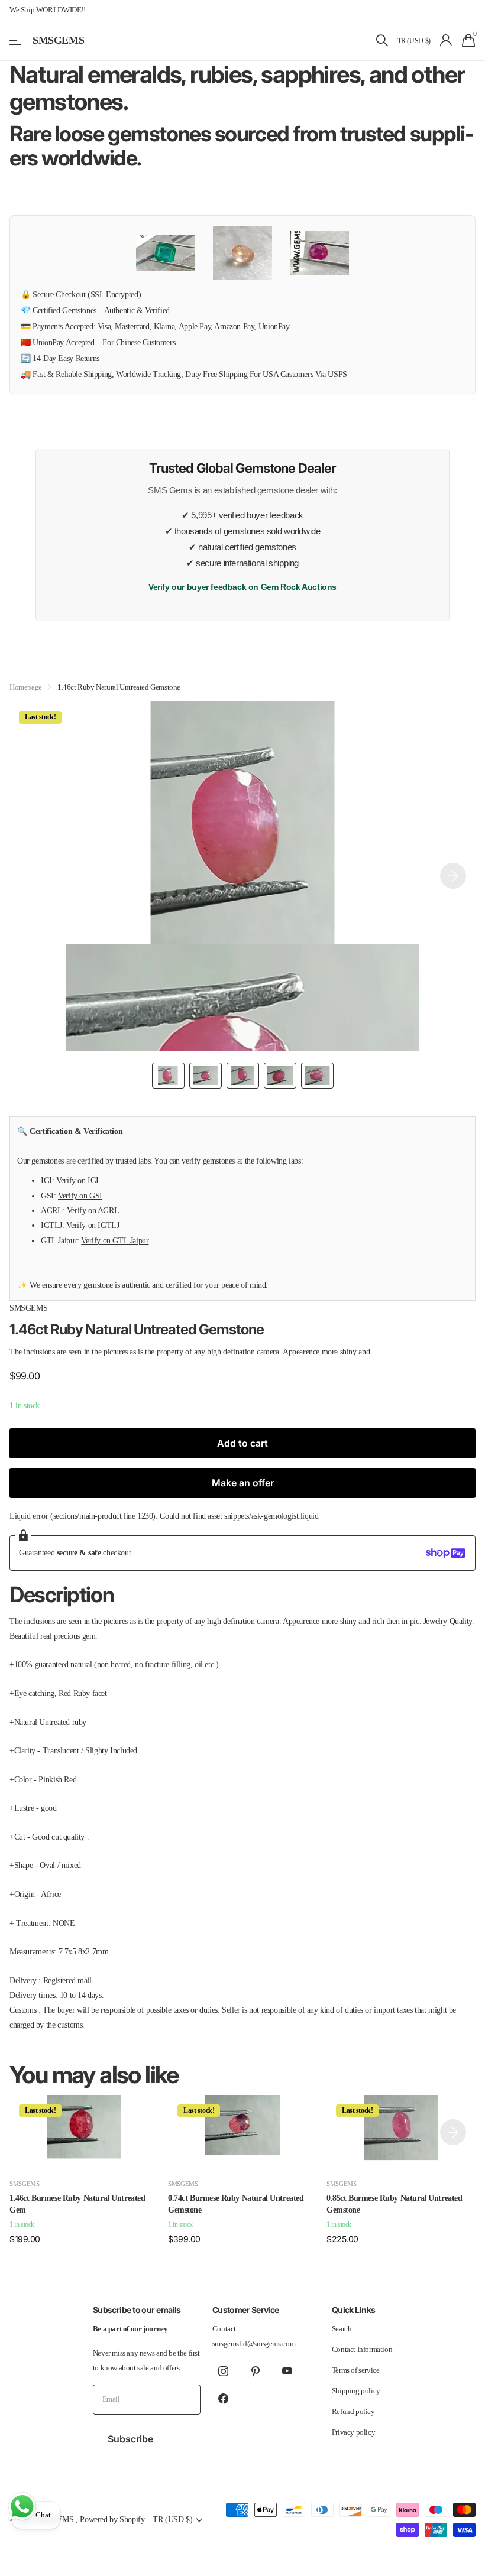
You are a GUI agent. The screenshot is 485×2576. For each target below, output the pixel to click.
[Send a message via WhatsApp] (22, 2507)
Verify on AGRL (93, 1210)
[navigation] (168, 1076)
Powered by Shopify (112, 2519)
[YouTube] (287, 2372)
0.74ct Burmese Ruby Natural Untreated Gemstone (236, 2204)
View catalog (16, 40)
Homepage (26, 687)
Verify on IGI (77, 1180)
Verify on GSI (80, 1196)
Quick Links (354, 2310)
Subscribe (132, 2439)
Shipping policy (356, 2391)
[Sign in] (446, 40)
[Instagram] (224, 2372)
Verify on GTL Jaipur (115, 1240)
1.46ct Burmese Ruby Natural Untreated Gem (77, 2204)
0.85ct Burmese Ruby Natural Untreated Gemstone (394, 2204)
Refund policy (353, 2411)
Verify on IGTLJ (93, 1225)
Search (342, 2329)
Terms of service (356, 2370)
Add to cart (242, 1443)
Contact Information (362, 2349)
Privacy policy (354, 2432)
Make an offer (243, 1483)
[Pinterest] (256, 2372)
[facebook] (224, 2399)
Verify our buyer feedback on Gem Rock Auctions (242, 587)
